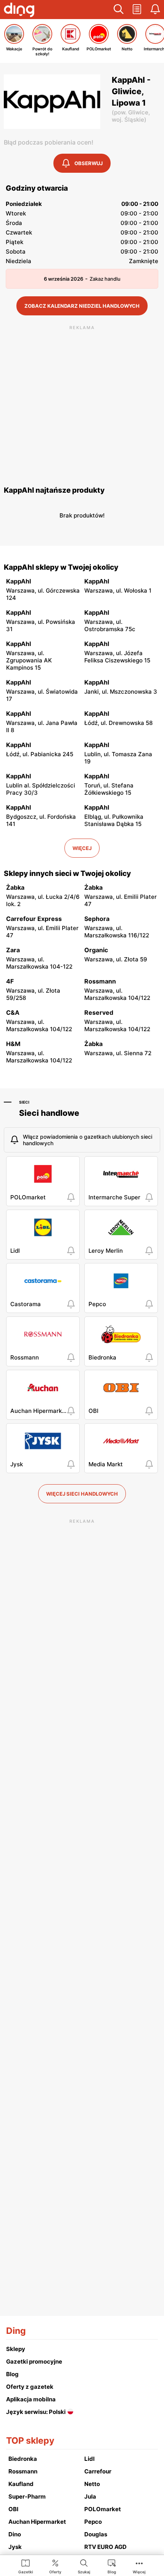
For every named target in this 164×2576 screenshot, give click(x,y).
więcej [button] (82, 848)
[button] (119, 10)
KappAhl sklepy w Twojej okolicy (61, 567)
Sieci (24, 1102)
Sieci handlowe (49, 1113)
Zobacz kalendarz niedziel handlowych (82, 306)
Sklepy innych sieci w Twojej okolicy (67, 873)
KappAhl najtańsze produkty (54, 490)
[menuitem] (26, 2566)
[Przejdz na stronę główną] (19, 11)
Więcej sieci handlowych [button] (82, 1494)
